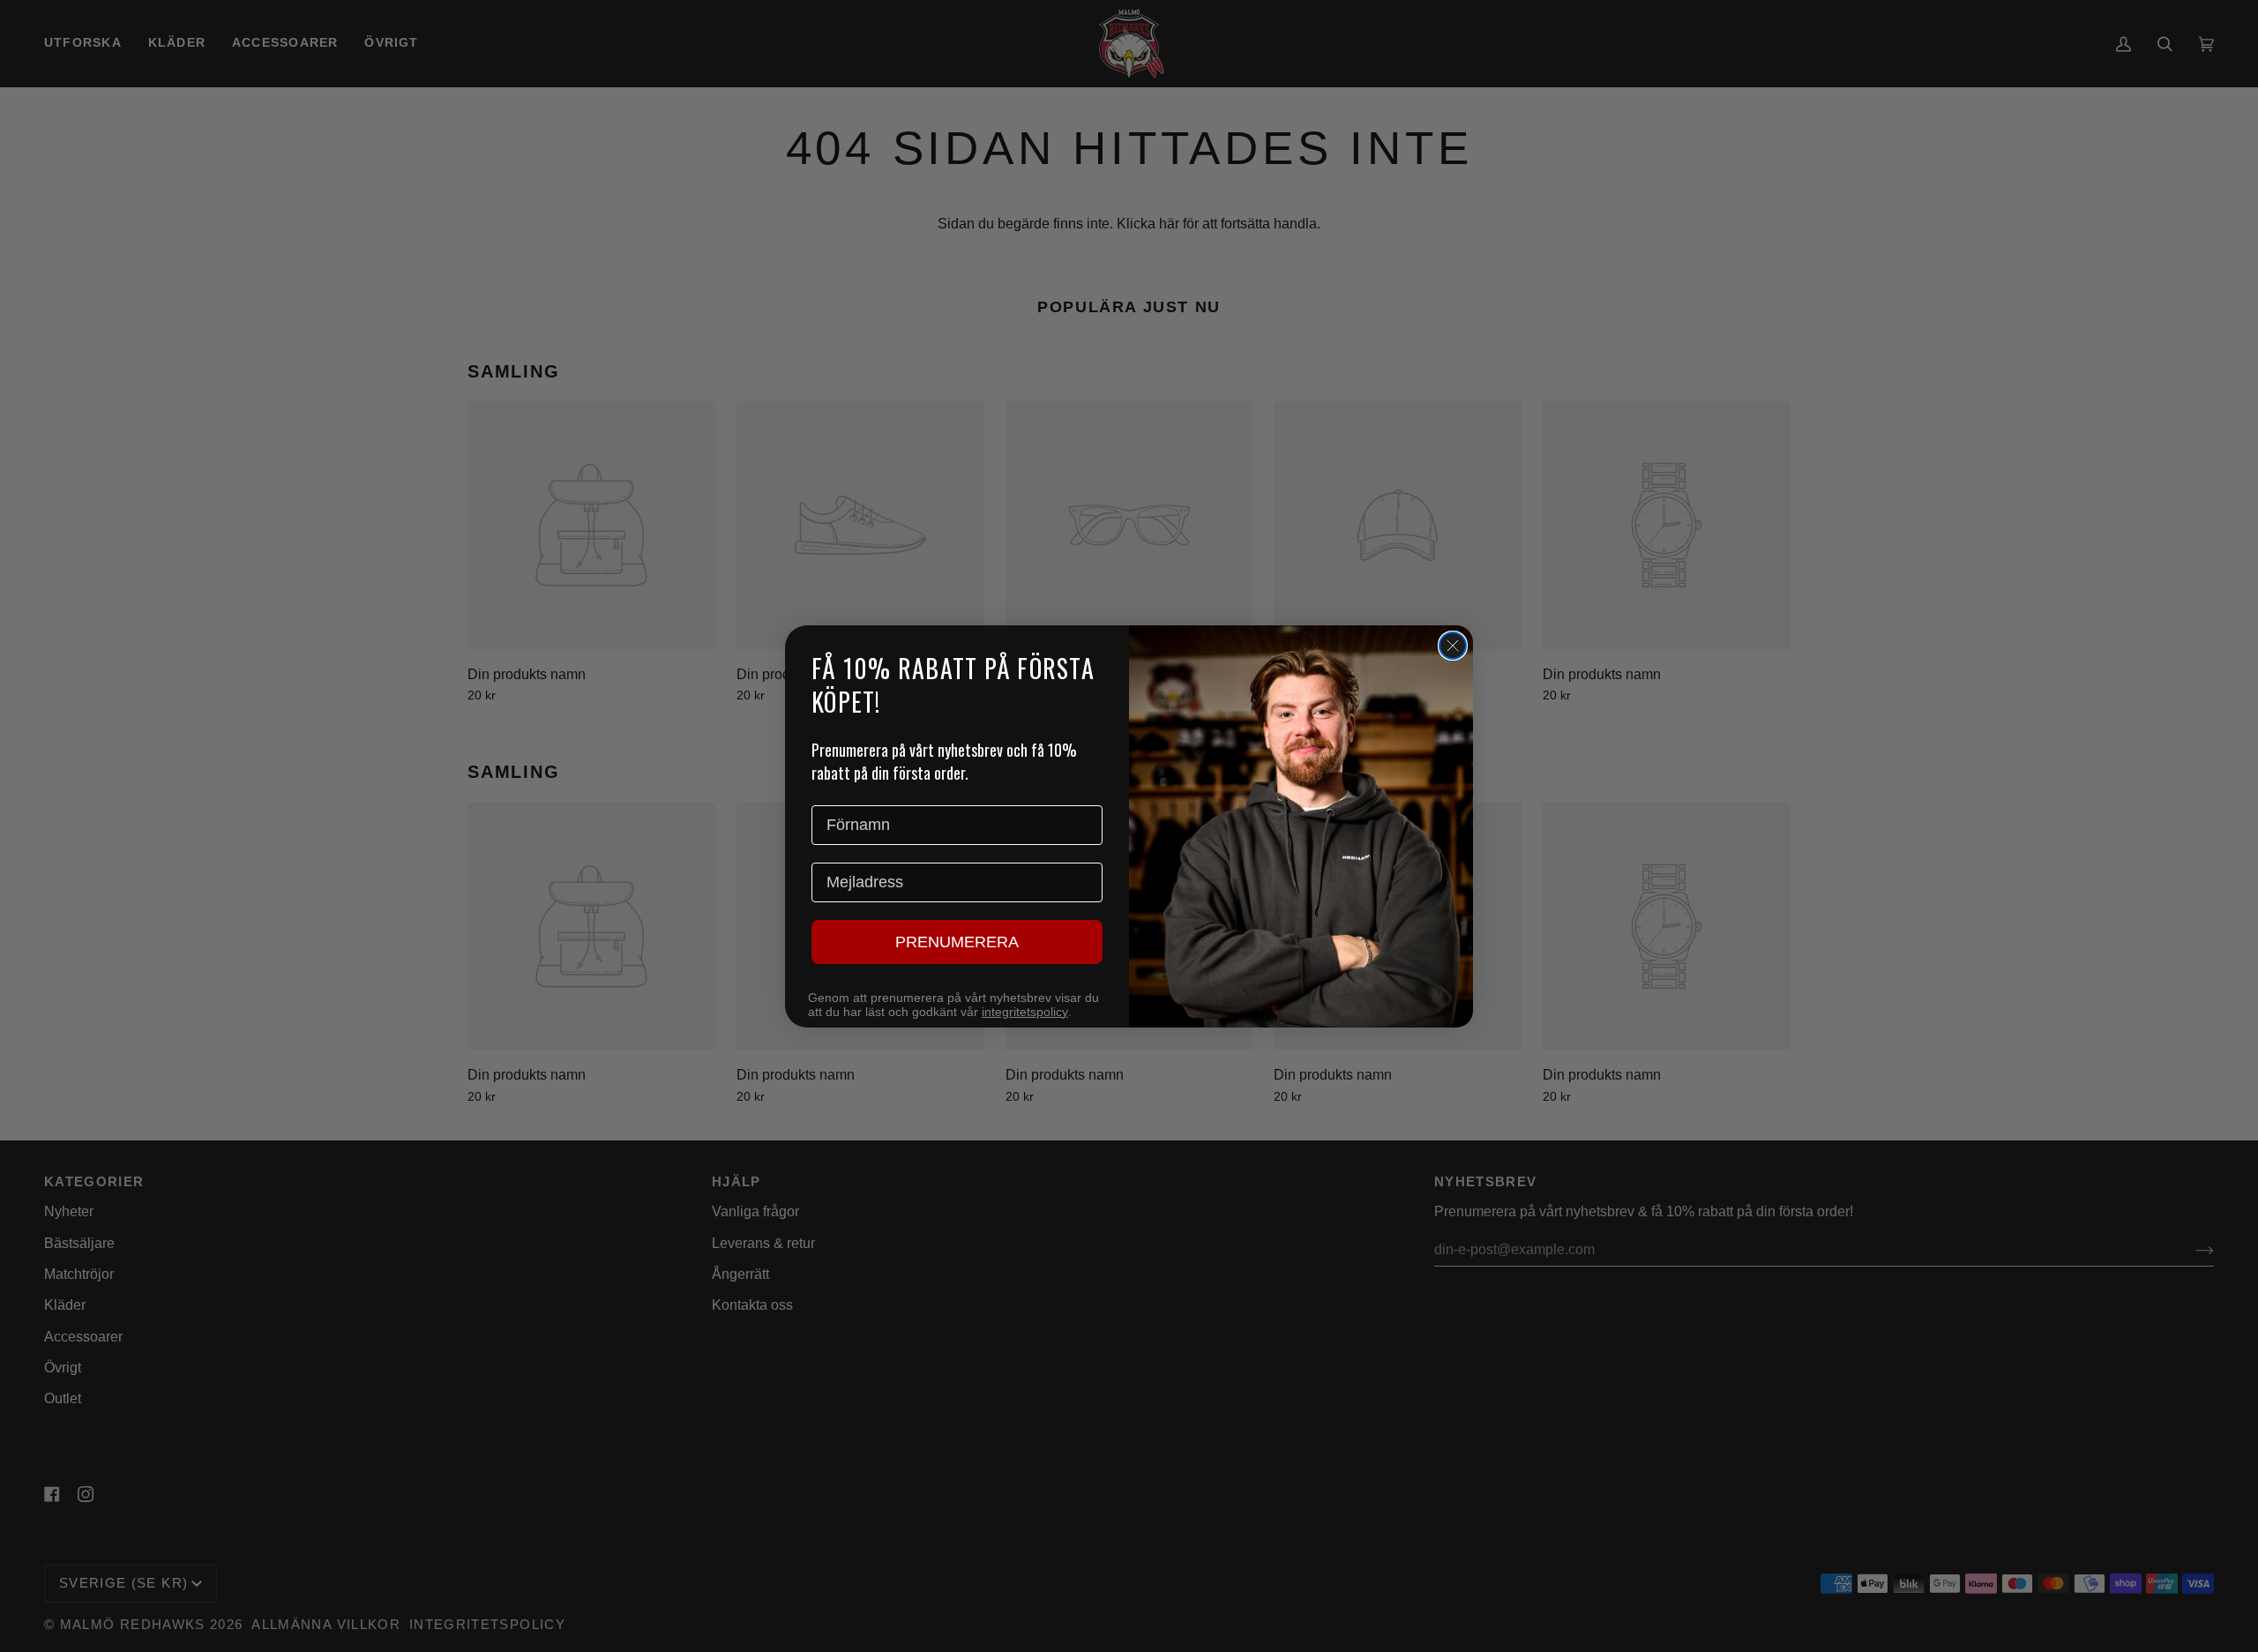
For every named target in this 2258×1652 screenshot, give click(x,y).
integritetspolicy (1025, 1012)
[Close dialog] (1453, 646)
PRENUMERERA (957, 942)
